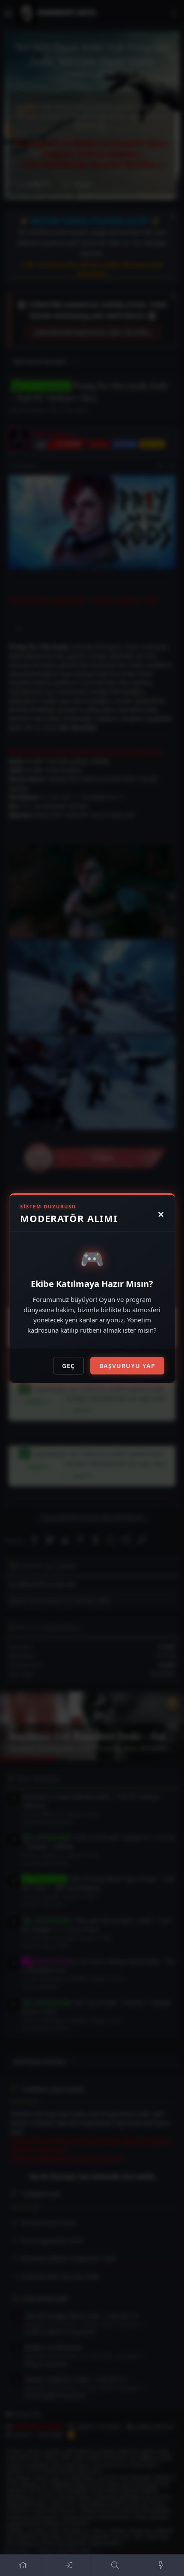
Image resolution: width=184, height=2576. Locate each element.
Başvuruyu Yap (127, 1366)
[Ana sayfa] (23, 2565)
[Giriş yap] (69, 2565)
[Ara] (115, 2565)
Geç (68, 1366)
